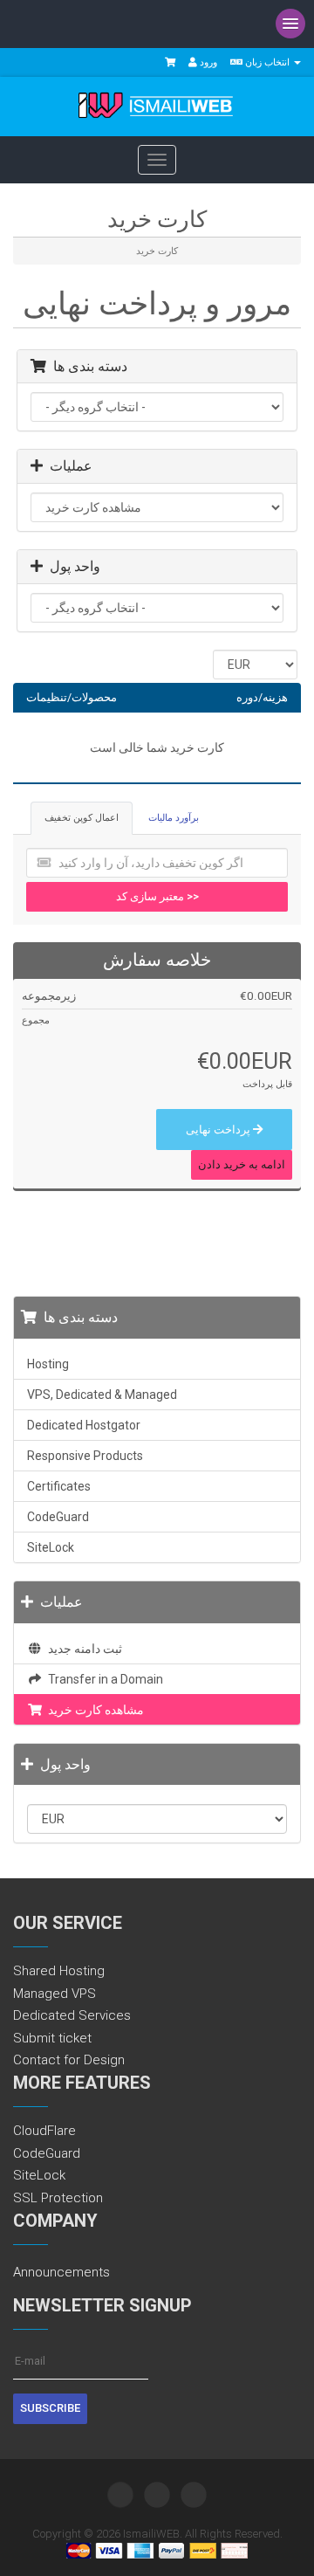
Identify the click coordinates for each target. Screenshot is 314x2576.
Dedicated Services (72, 2015)
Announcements (61, 2272)
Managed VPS (55, 1994)
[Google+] (194, 2495)
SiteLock (51, 1547)
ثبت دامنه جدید (82, 1649)
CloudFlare (44, 2131)
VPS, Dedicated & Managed (102, 1395)
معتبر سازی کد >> (157, 896)
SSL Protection (58, 2198)
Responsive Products (85, 1456)
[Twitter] (120, 2495)
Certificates (59, 1486)
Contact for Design (69, 2060)
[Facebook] (157, 2495)
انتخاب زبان (267, 62)
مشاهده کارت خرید (93, 1710)
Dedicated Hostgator (84, 1425)
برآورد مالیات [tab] (174, 818)
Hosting (48, 1364)
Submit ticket (52, 2038)
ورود (207, 62)
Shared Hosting (59, 1971)
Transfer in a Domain (103, 1679)
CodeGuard (58, 1517)
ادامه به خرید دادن (242, 1164)
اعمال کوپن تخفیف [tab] (82, 818)
